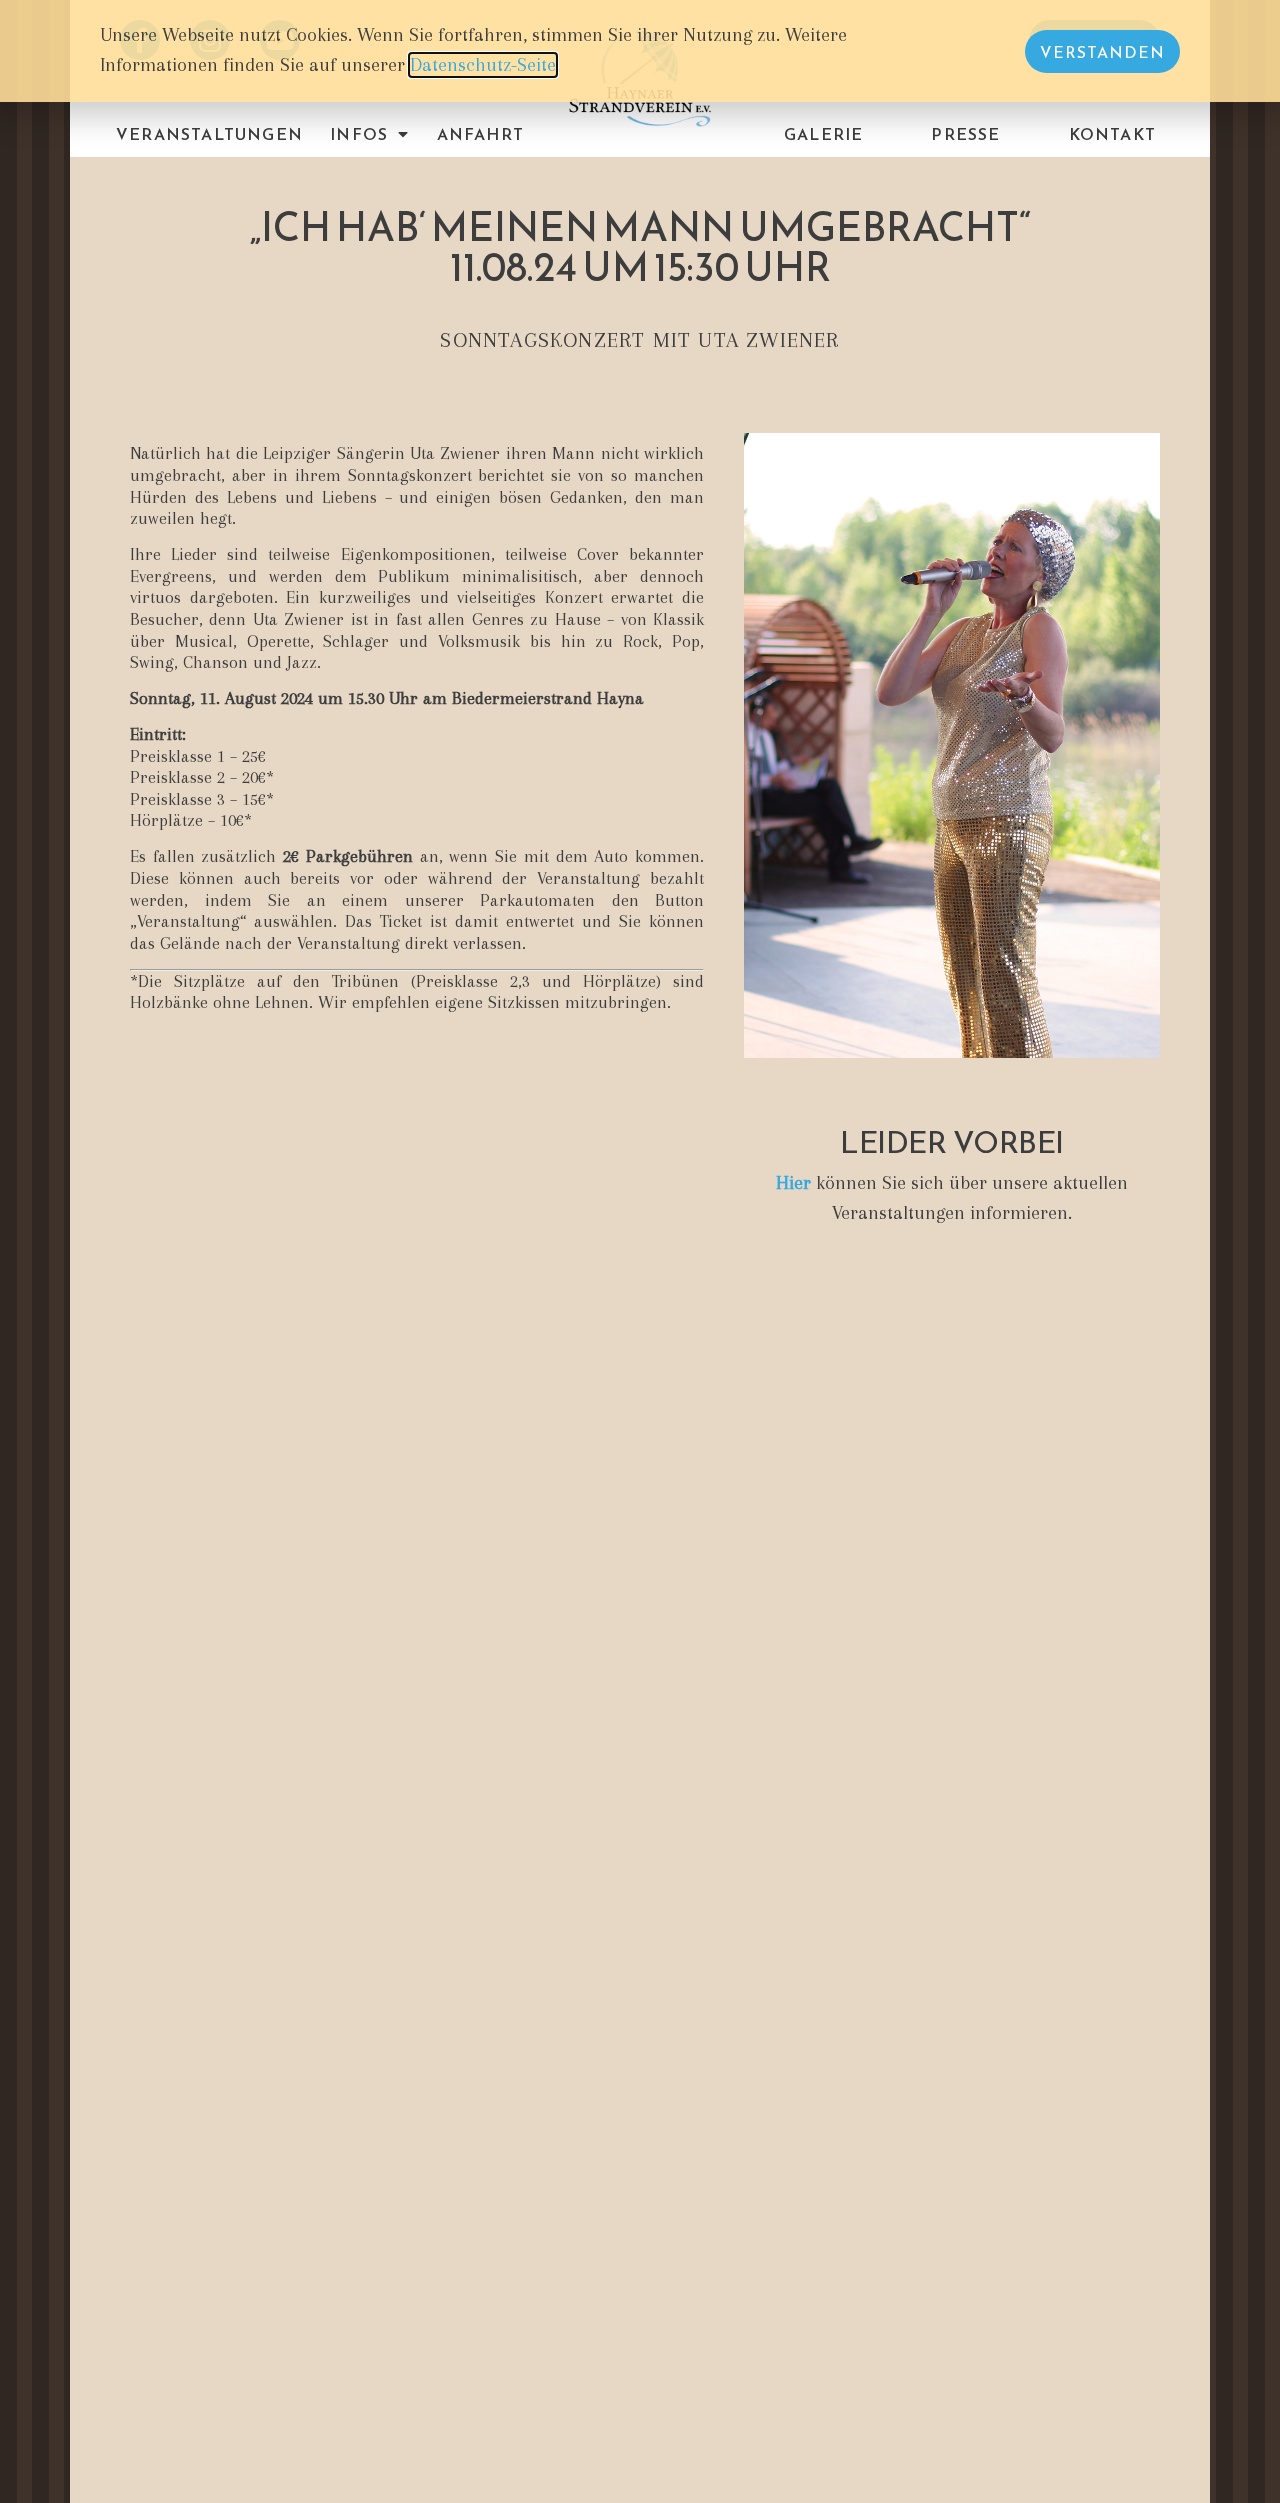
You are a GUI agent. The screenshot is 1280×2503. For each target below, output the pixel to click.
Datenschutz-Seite (483, 65)
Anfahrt (480, 134)
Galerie (823, 134)
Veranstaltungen (209, 134)
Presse (965, 134)
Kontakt (1112, 134)
